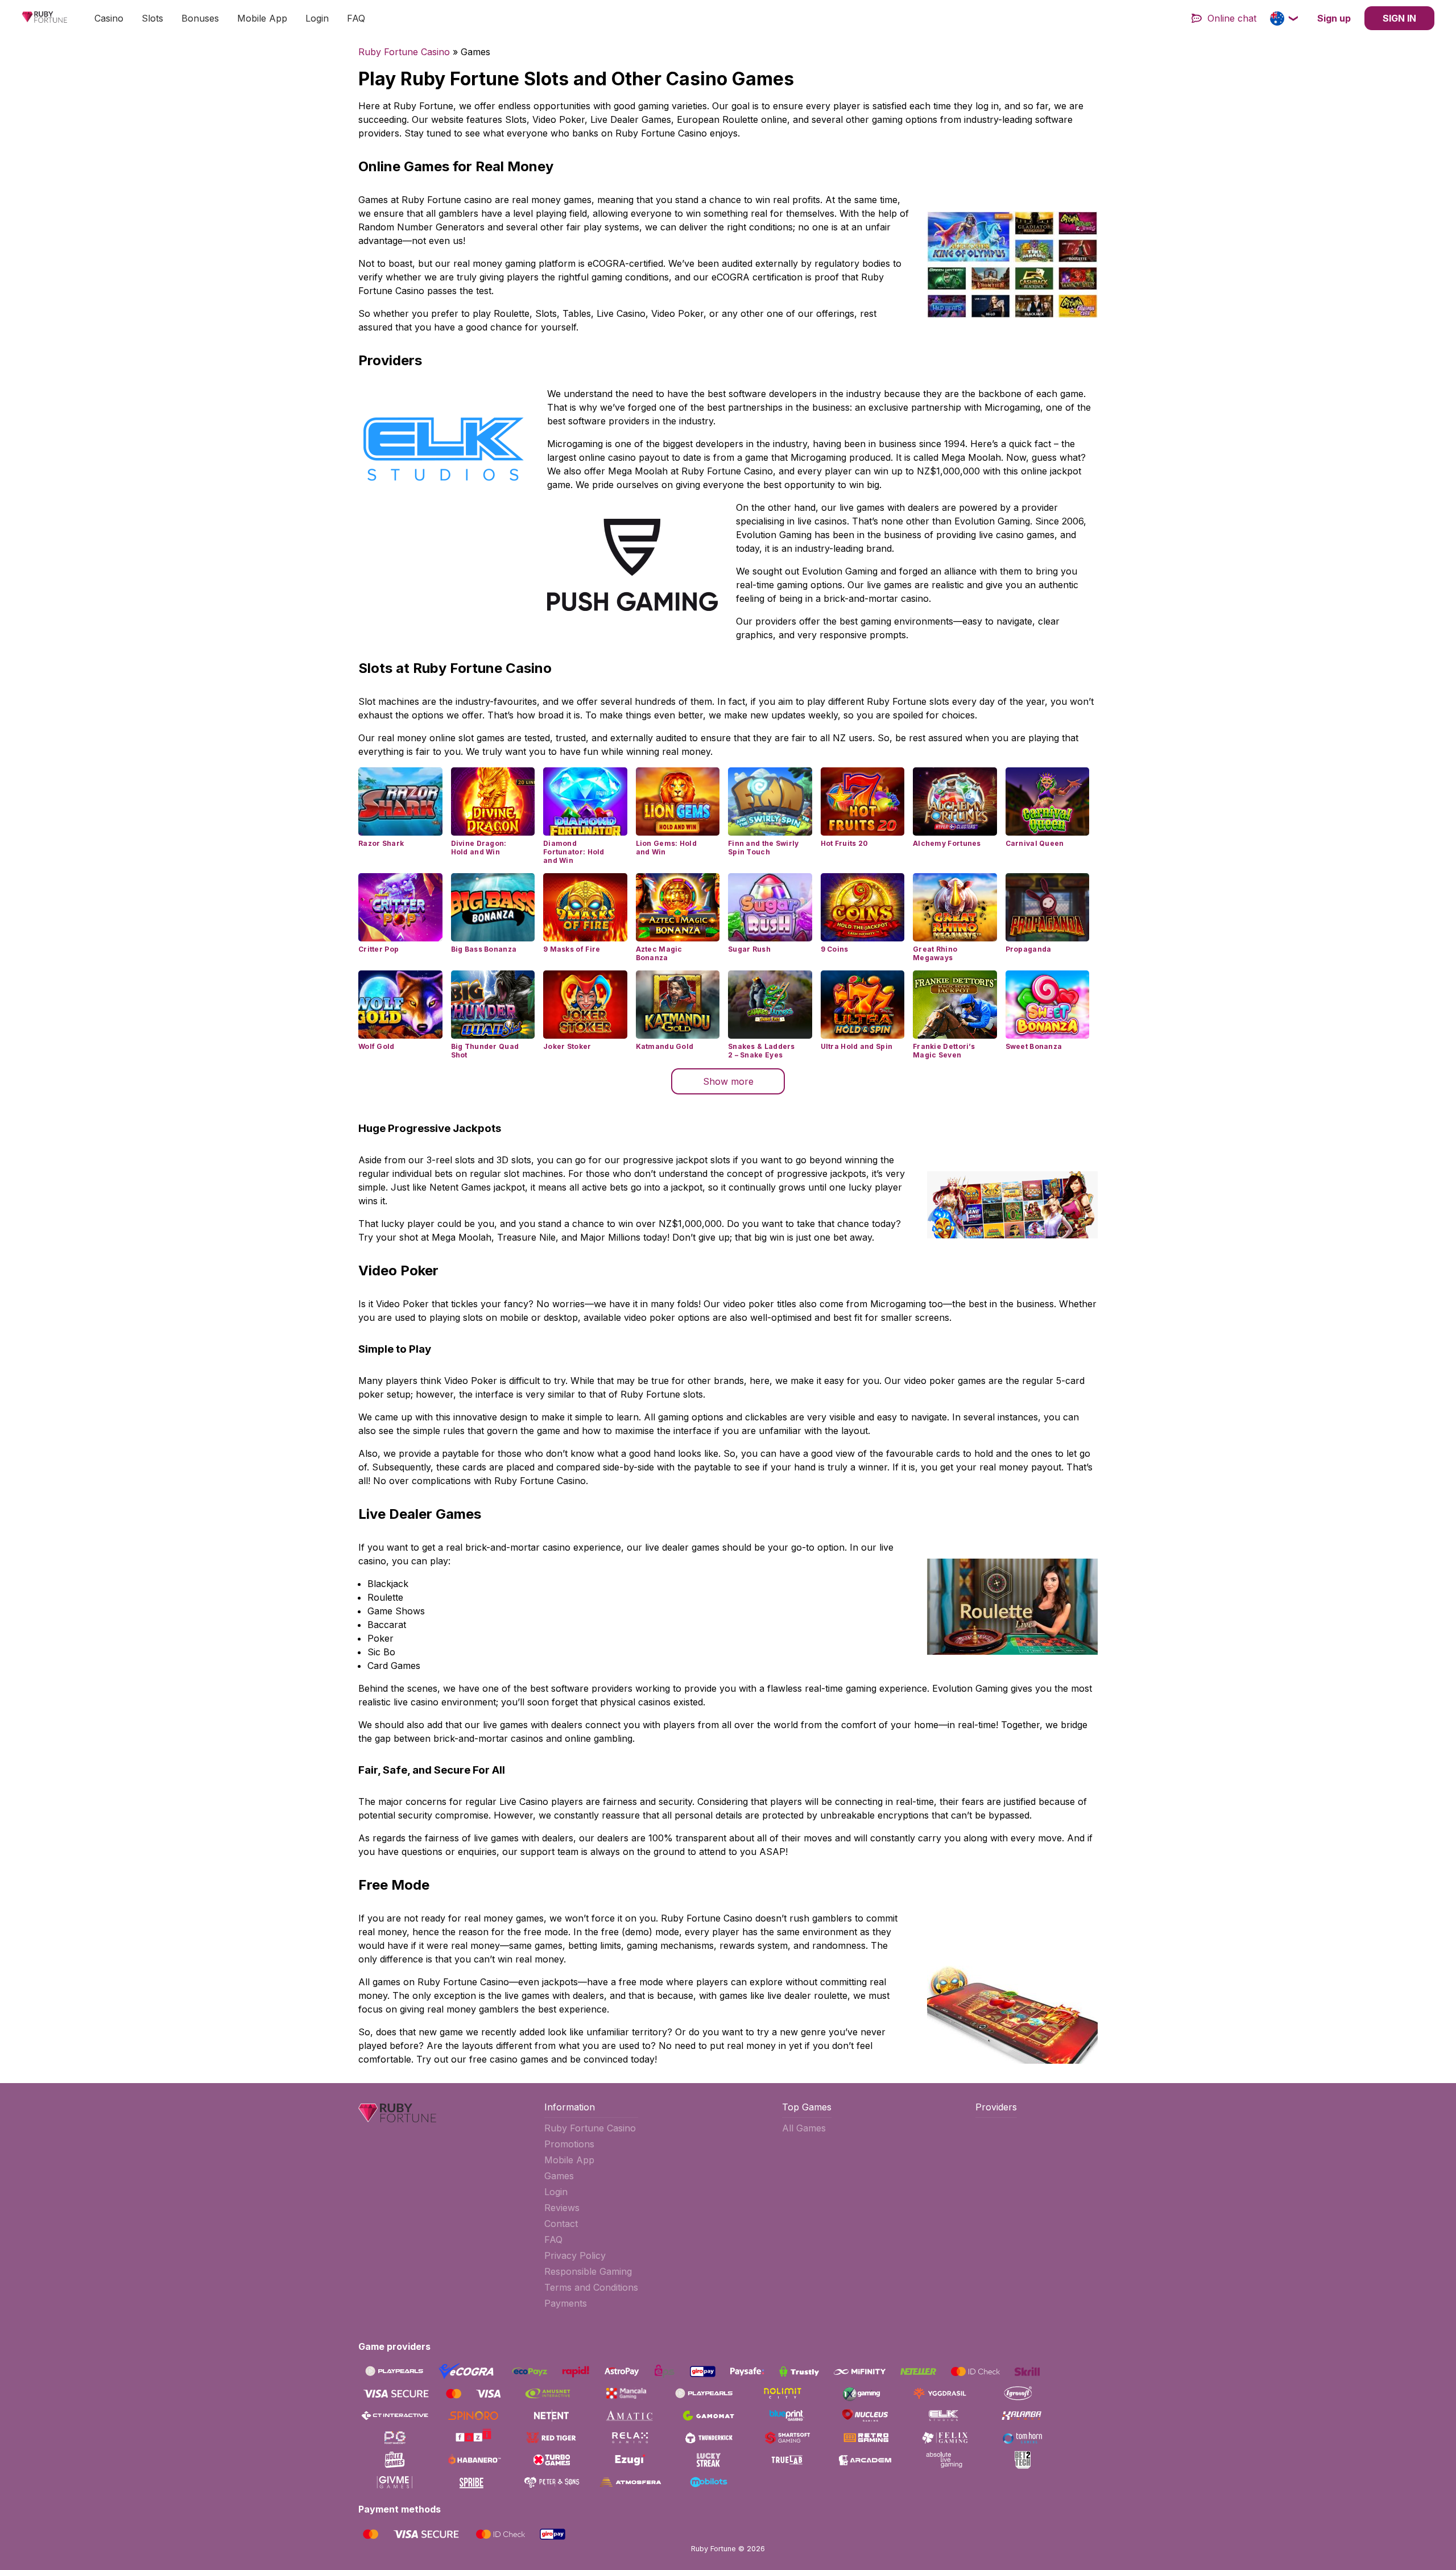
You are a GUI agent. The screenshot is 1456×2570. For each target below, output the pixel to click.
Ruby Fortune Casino (404, 52)
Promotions (569, 2144)
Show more (728, 1081)
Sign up (1334, 18)
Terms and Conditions (591, 2287)
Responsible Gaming (588, 2271)
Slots (152, 18)
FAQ (356, 18)
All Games (804, 2128)
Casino (109, 18)
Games (559, 2176)
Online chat (1232, 18)
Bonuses (200, 18)
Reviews (562, 2208)
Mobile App (262, 18)
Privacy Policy (575, 2255)
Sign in (1399, 18)
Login (317, 18)
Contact (561, 2224)
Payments (566, 2303)
